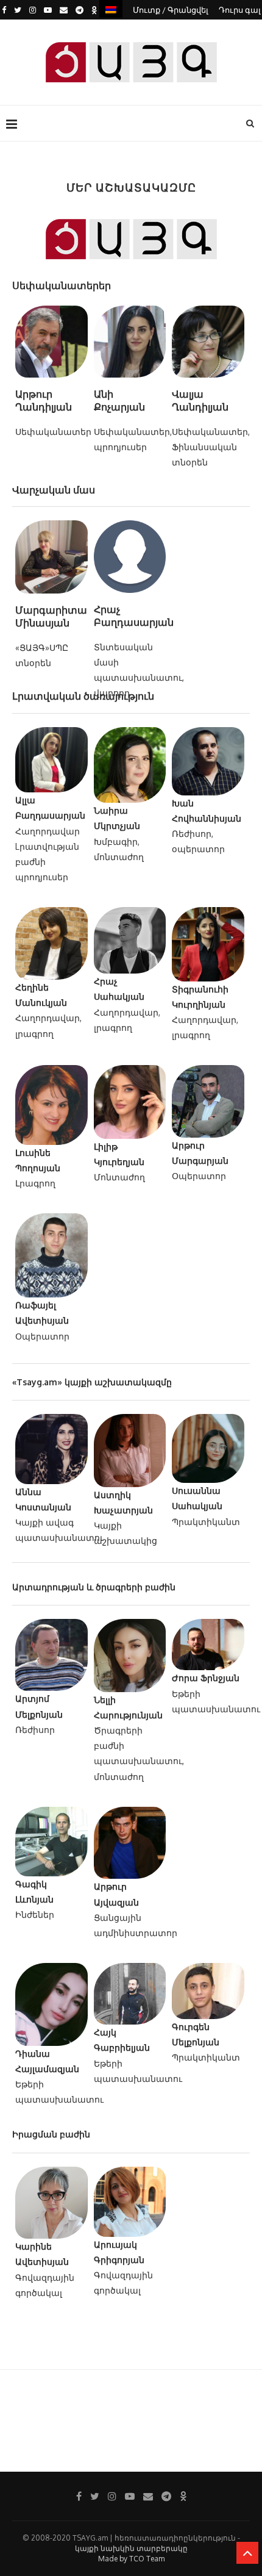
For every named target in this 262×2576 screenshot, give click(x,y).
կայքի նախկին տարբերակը (131, 2548)
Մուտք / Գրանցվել (171, 10)
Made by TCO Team (131, 2559)
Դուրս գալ (240, 10)
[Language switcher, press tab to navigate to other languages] (111, 9)
